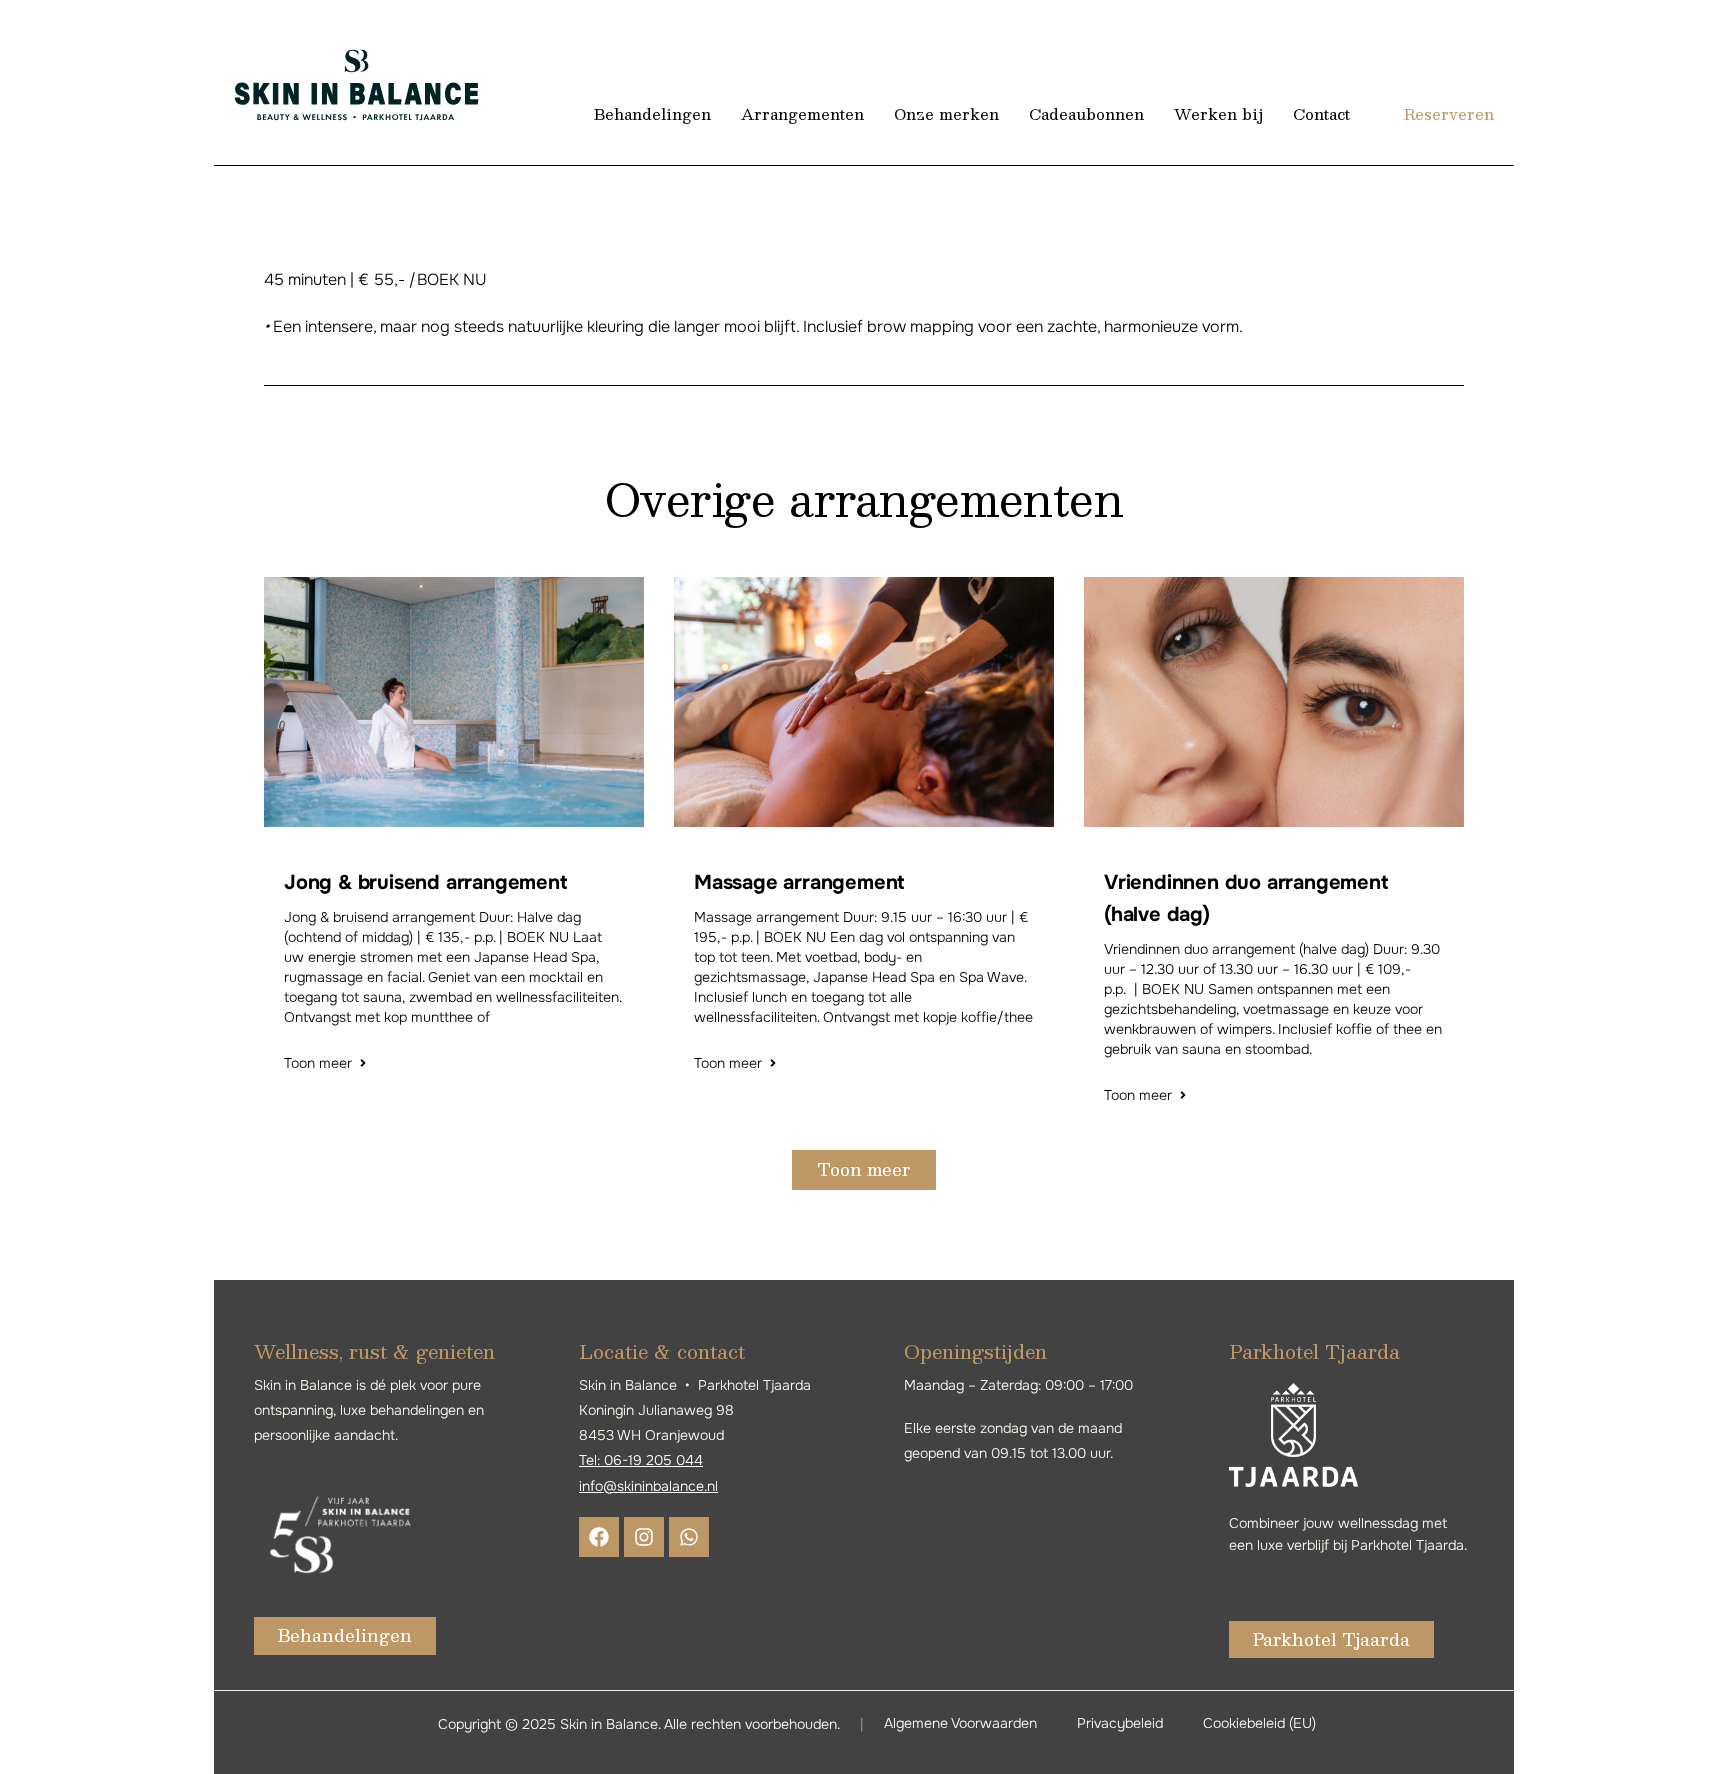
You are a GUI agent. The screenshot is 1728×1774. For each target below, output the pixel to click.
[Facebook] (599, 1537)
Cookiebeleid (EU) (1259, 1723)
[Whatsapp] (689, 1537)
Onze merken (946, 113)
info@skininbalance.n (647, 1486)
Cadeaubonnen (1086, 113)
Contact (1321, 113)
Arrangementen (802, 113)
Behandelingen (652, 113)
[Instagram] (644, 1537)
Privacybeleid (1120, 1723)
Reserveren (1449, 113)
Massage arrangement (799, 882)
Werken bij (1218, 113)
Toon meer (318, 1063)
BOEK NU (452, 279)
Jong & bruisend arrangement (425, 882)
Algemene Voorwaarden (960, 1723)
